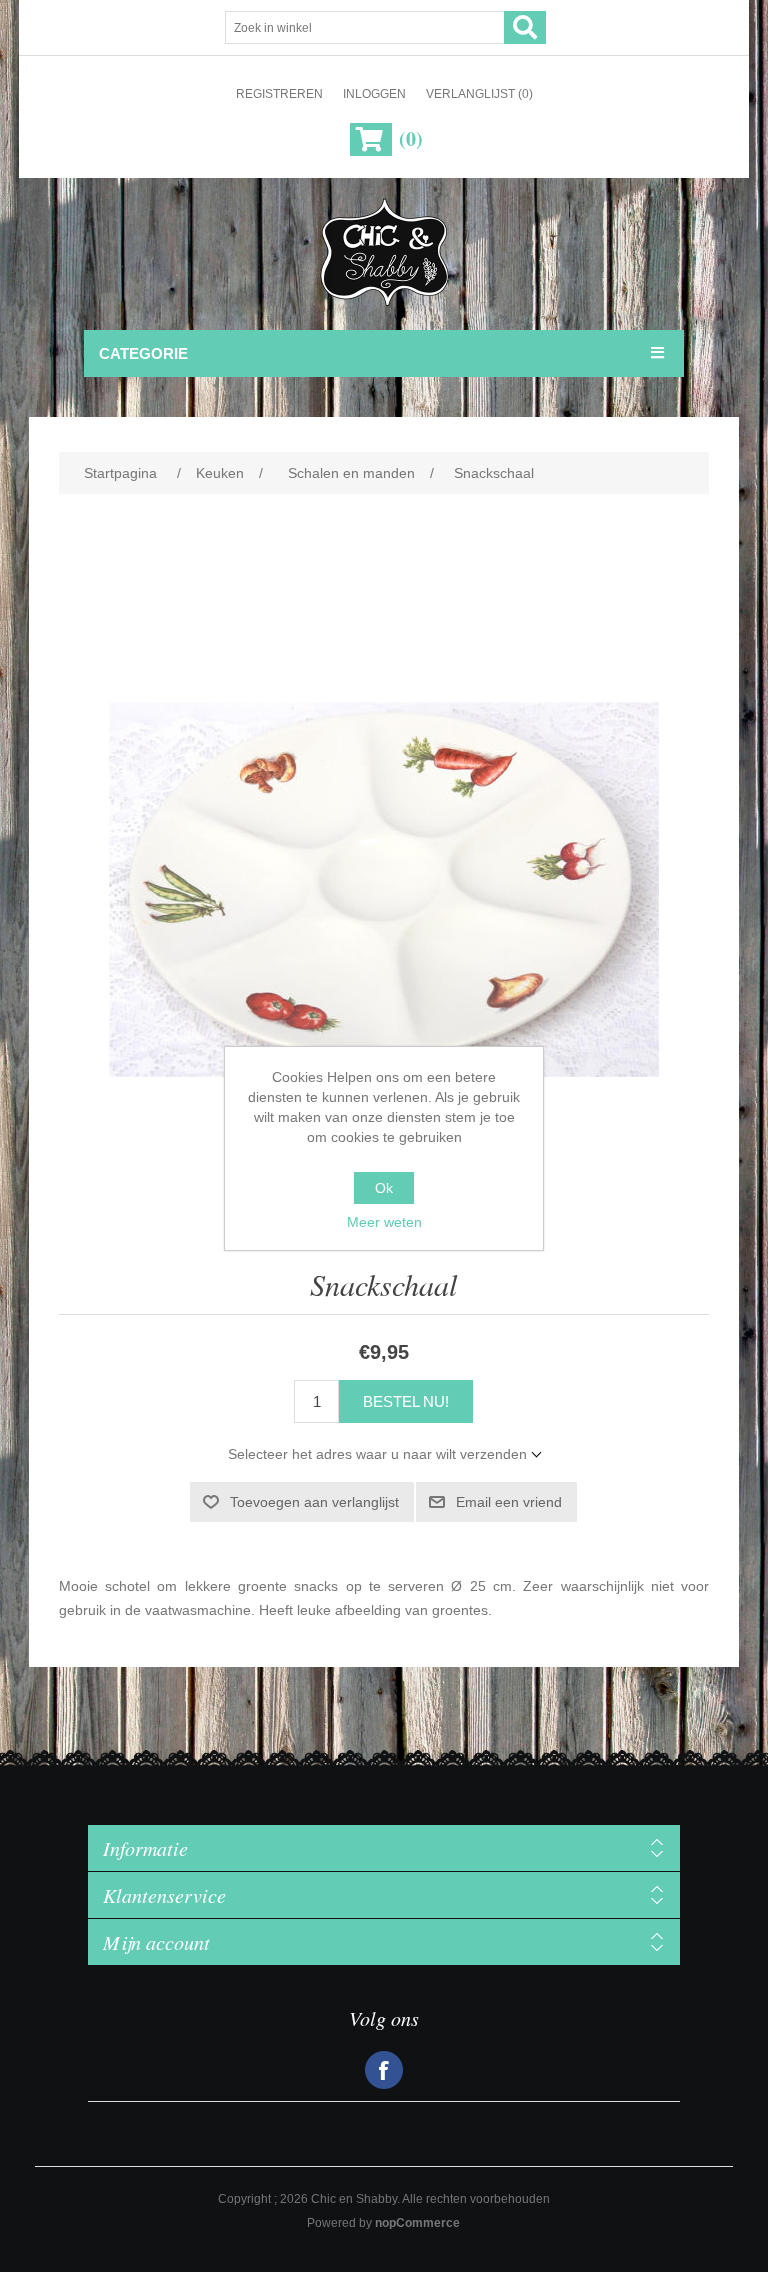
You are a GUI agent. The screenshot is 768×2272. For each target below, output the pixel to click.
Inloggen (374, 94)
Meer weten (384, 1222)
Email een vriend (509, 1502)
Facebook (384, 2070)
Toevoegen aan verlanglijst (314, 1502)
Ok (384, 1188)
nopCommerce (417, 2223)
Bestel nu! (406, 1401)
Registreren (279, 94)
